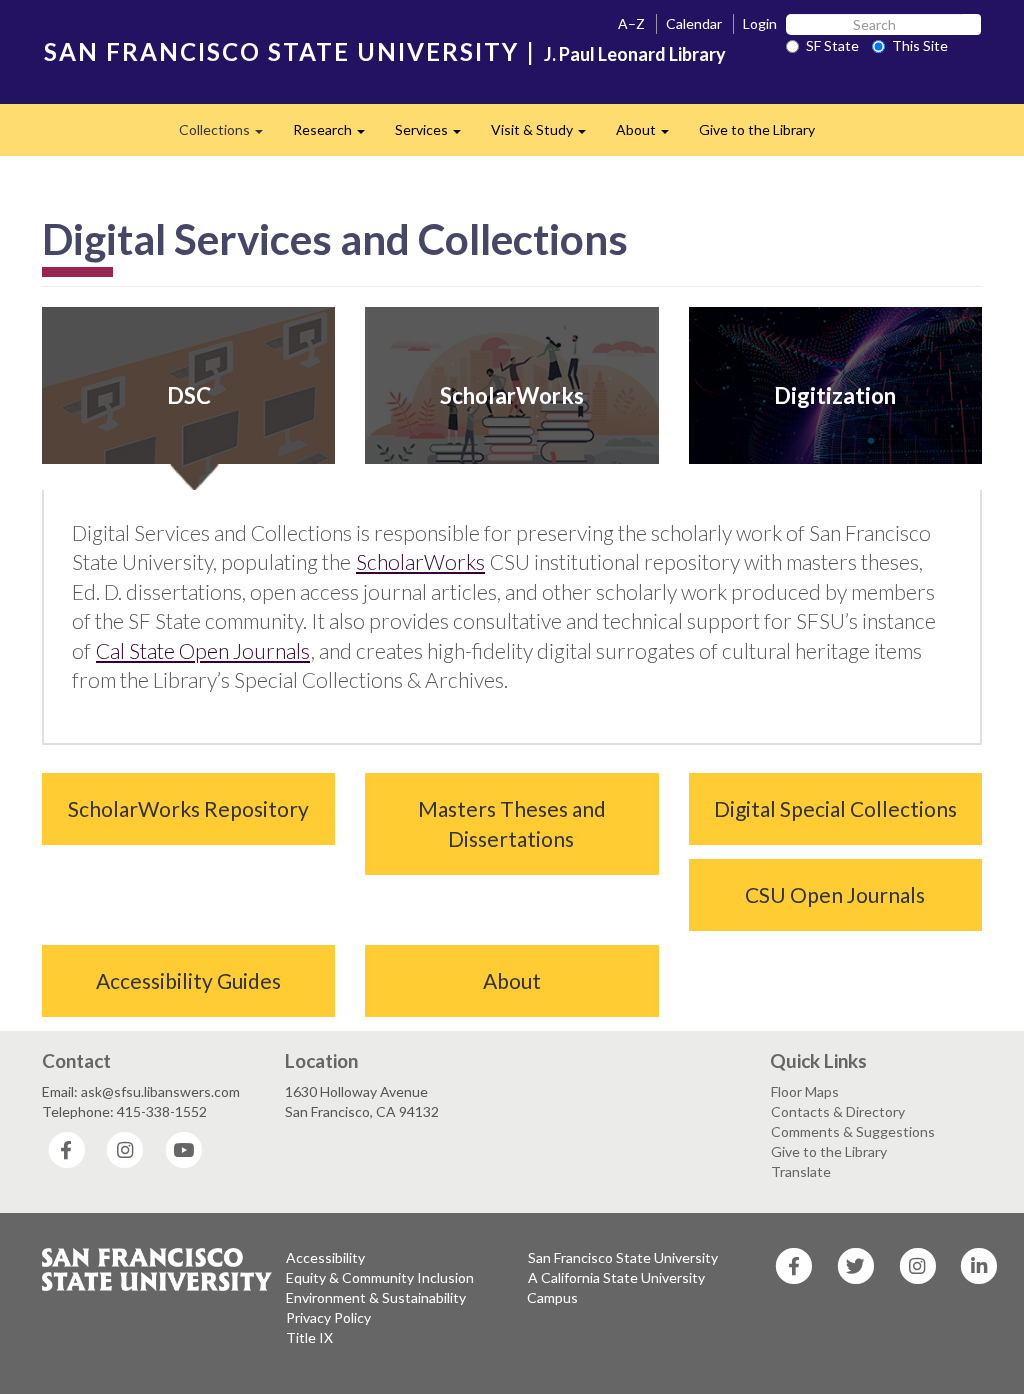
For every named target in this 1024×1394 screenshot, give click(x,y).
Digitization (835, 395)
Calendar (694, 23)
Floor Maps (805, 1091)
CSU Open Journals (835, 894)
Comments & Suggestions (853, 1131)
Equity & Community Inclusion (380, 1277)
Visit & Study (546, 135)
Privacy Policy (328, 1317)
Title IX (309, 1337)
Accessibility (325, 1257)
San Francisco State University (623, 1257)
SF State (832, 45)
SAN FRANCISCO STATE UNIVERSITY (281, 51)
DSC (189, 395)
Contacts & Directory (838, 1111)
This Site (920, 45)
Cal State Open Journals (203, 650)
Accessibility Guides (188, 980)
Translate (801, 1171)
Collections (228, 135)
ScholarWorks (512, 395)
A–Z (631, 23)
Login (760, 23)
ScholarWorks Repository (188, 808)
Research (336, 135)
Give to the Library (757, 129)
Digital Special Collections (835, 808)
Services (435, 135)
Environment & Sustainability (376, 1297)
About (650, 135)
